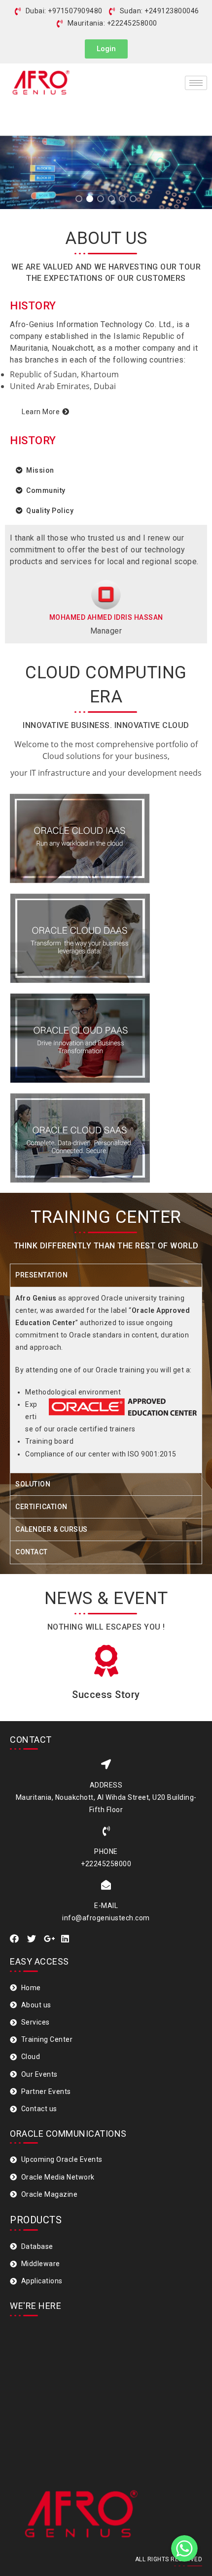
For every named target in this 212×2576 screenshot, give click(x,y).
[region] (106, 158)
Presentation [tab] (41, 1275)
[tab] (106, 470)
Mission (40, 470)
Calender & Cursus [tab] (52, 1529)
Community (46, 490)
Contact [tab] (32, 1552)
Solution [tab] (33, 1484)
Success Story (106, 1695)
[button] (106, 49)
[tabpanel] (106, 1380)
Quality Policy (50, 511)
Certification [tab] (41, 1507)
